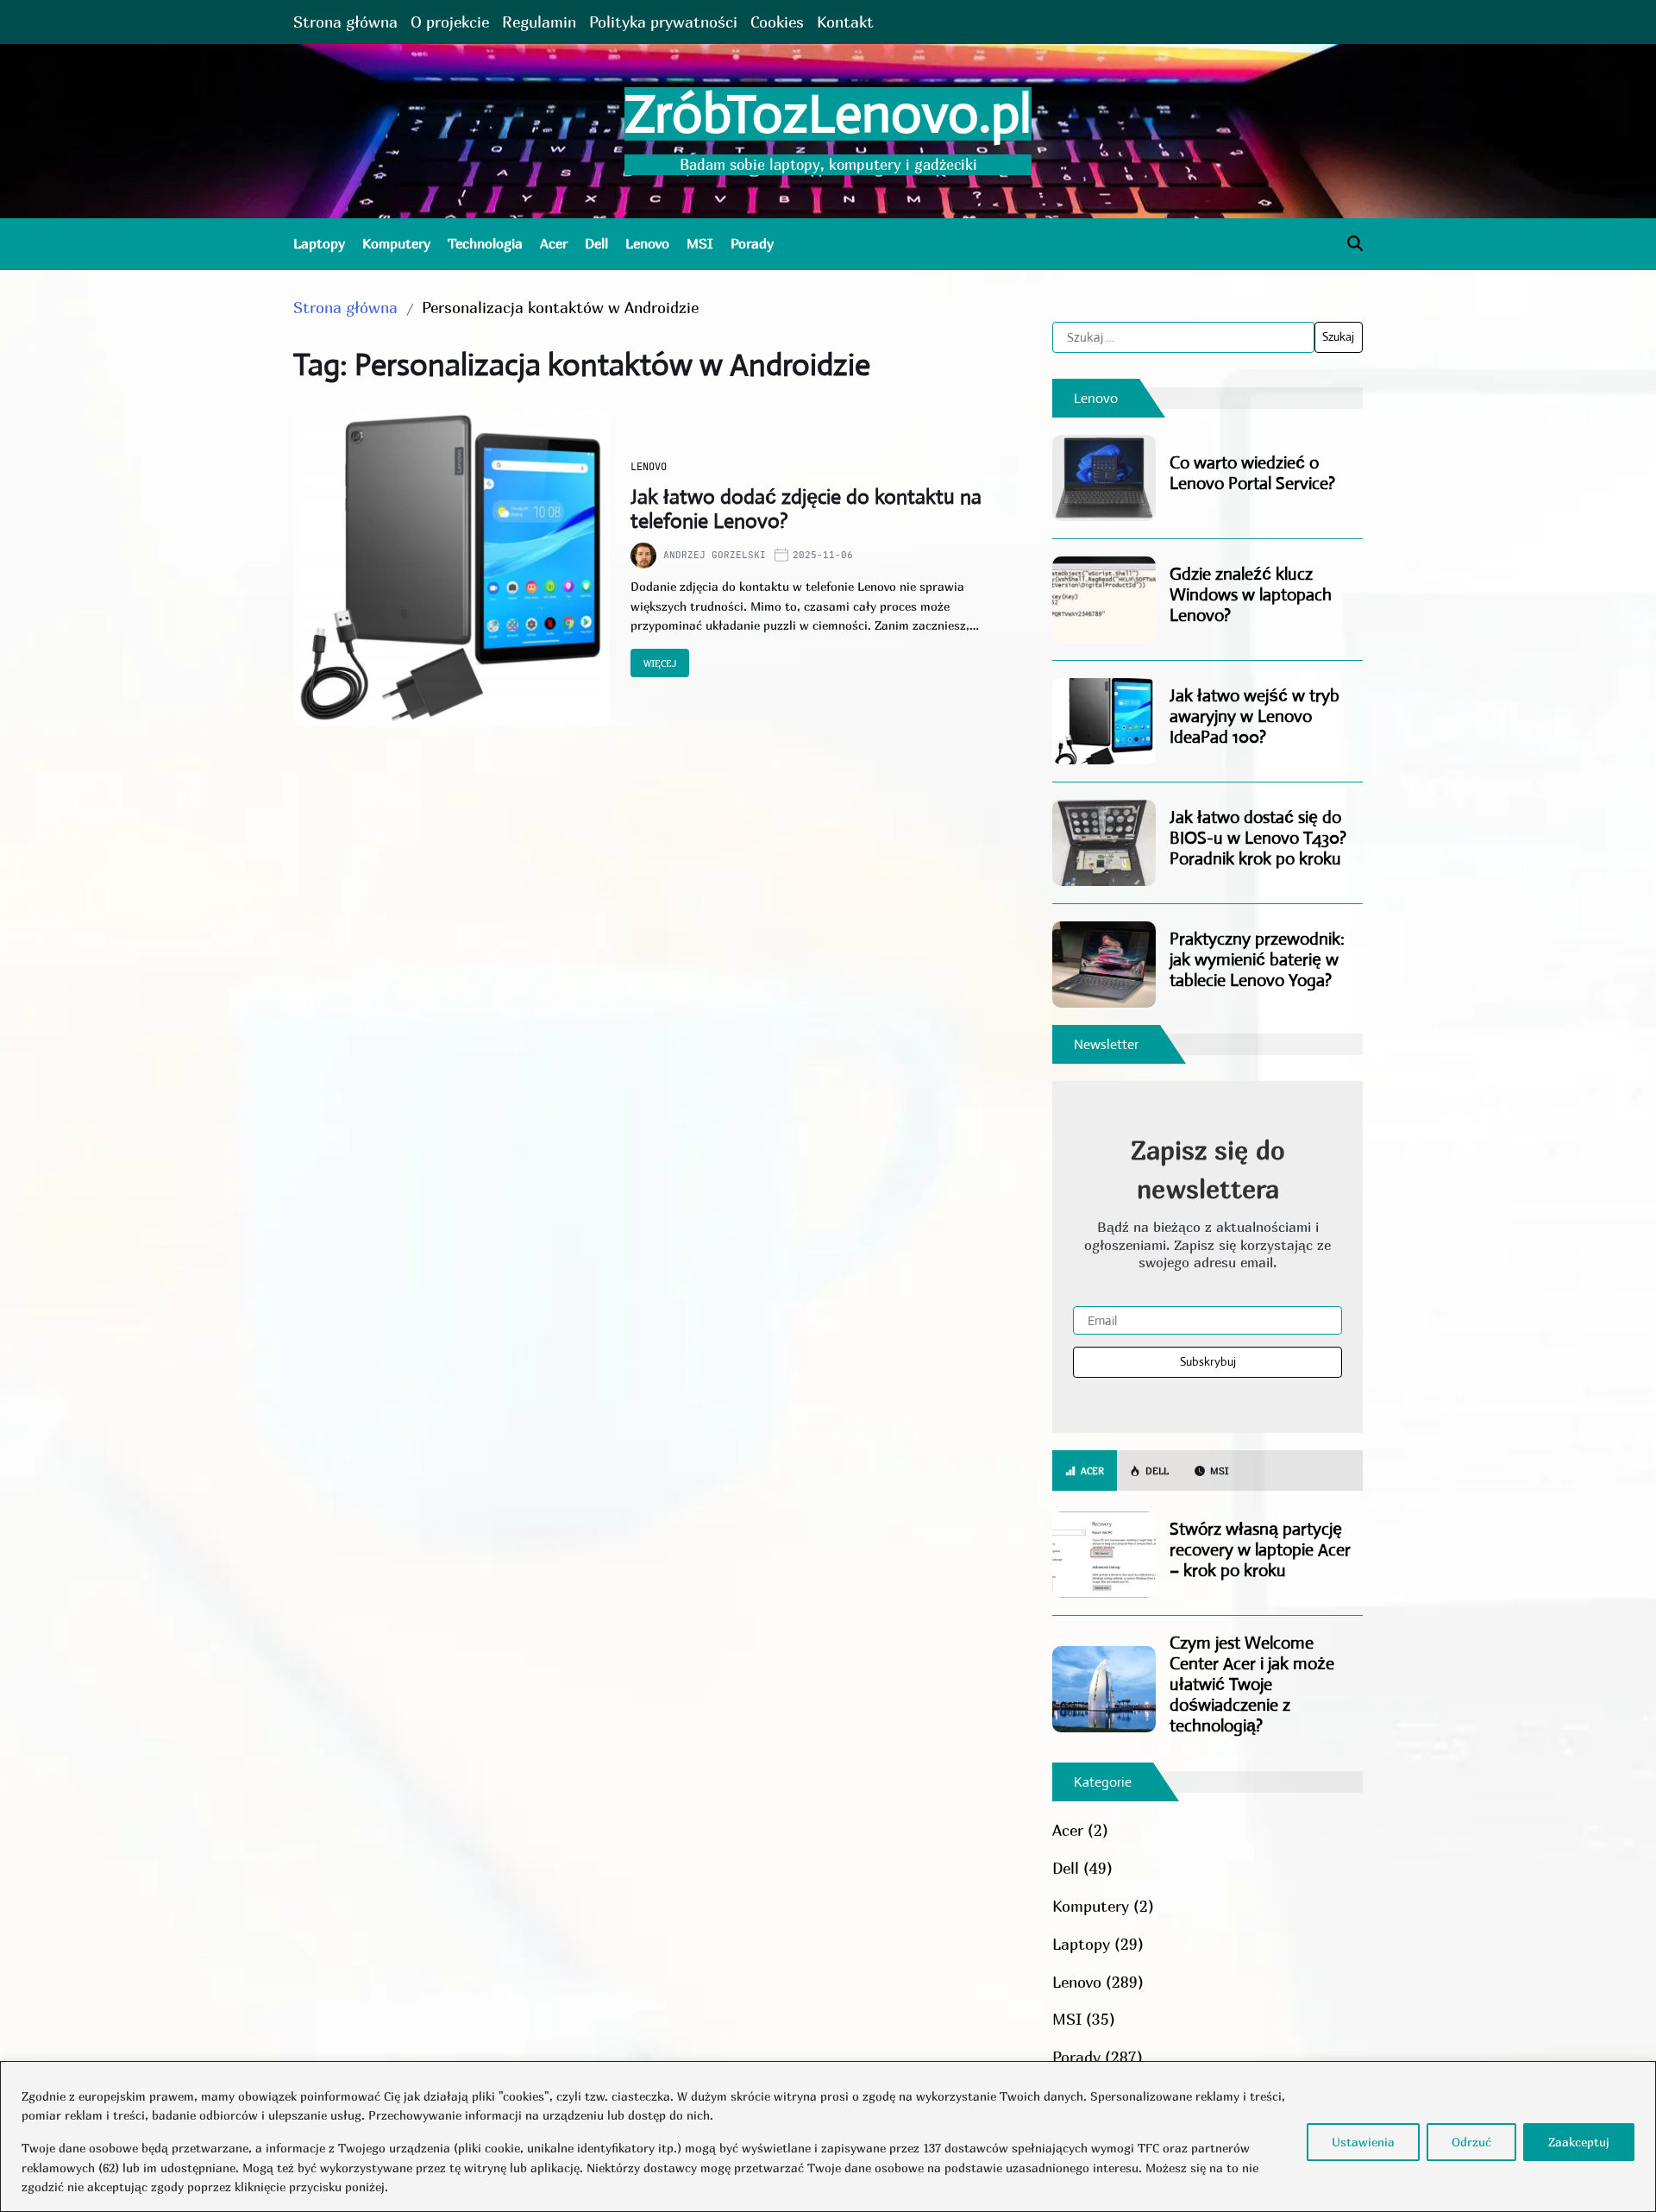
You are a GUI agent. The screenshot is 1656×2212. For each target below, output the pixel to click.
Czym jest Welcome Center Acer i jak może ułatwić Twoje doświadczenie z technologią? (1252, 1684)
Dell (596, 243)
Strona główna (345, 22)
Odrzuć (1471, 2142)
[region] (828, 2137)
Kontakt (845, 22)
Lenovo (647, 243)
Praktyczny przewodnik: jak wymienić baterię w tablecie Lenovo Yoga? (1257, 960)
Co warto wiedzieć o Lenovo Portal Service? (1252, 473)
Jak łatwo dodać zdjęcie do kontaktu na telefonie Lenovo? (806, 509)
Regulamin (539, 22)
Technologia (485, 243)
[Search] (1355, 243)
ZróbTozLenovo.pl (828, 114)
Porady (752, 243)
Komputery (396, 243)
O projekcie (450, 22)
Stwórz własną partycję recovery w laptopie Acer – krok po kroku (1260, 1550)
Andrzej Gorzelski (715, 555)
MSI (700, 243)
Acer (554, 243)
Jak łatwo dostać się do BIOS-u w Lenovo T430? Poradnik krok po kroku (1258, 838)
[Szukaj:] (1183, 337)
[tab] (1085, 1471)
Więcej (660, 663)
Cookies (777, 22)
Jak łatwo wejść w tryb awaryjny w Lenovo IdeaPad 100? (1255, 716)
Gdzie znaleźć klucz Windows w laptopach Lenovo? (1251, 595)
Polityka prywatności (663, 22)
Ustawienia (1363, 2142)
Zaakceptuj (1579, 2142)
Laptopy (319, 243)
